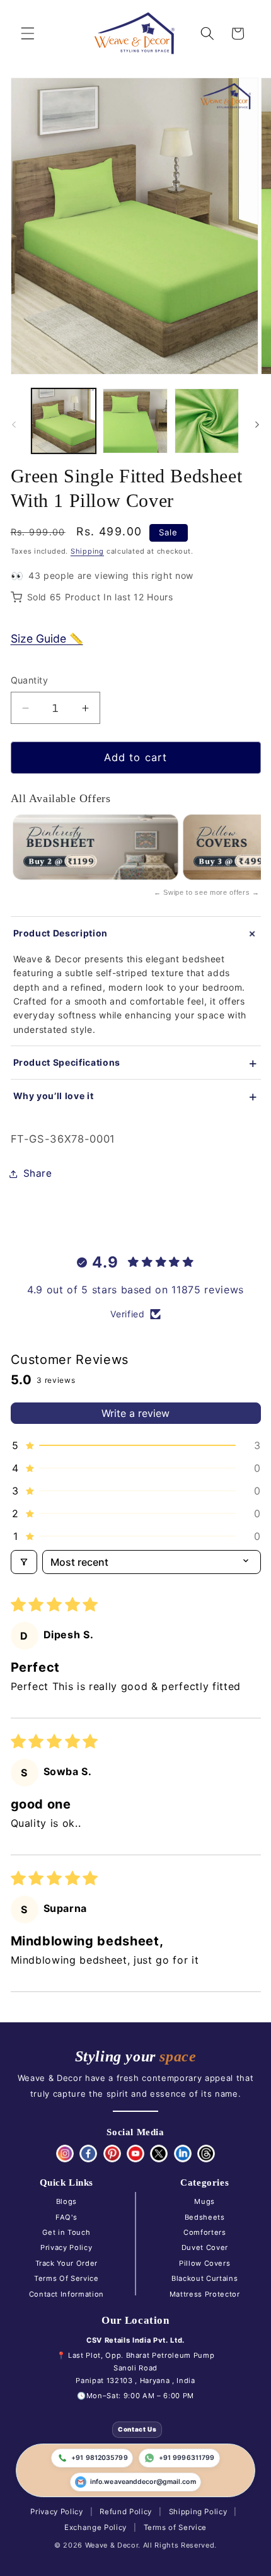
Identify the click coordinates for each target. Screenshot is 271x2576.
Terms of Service (176, 2527)
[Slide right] (257, 424)
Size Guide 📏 (47, 638)
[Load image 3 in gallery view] (207, 421)
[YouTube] (135, 2153)
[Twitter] (159, 2153)
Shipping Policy (198, 2512)
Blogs (66, 2201)
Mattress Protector (205, 2294)
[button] (28, 33)
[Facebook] (88, 2153)
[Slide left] (14, 424)
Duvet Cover (205, 2247)
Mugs (205, 2201)
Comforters (205, 2232)
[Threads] (206, 2153)
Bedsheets (205, 2217)
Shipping (87, 551)
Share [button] (38, 1173)
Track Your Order (67, 2263)
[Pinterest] (112, 2153)
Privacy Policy (66, 2247)
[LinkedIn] (183, 2153)
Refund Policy (126, 2512)
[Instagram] (65, 2153)
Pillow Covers (205, 2263)
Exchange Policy (95, 2527)
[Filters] (24, 1562)
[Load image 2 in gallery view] (135, 421)
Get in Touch (66, 2232)
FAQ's (66, 2217)
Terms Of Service (66, 2278)
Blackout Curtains (205, 2278)
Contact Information (67, 2294)
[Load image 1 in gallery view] (64, 421)
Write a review (135, 1413)
